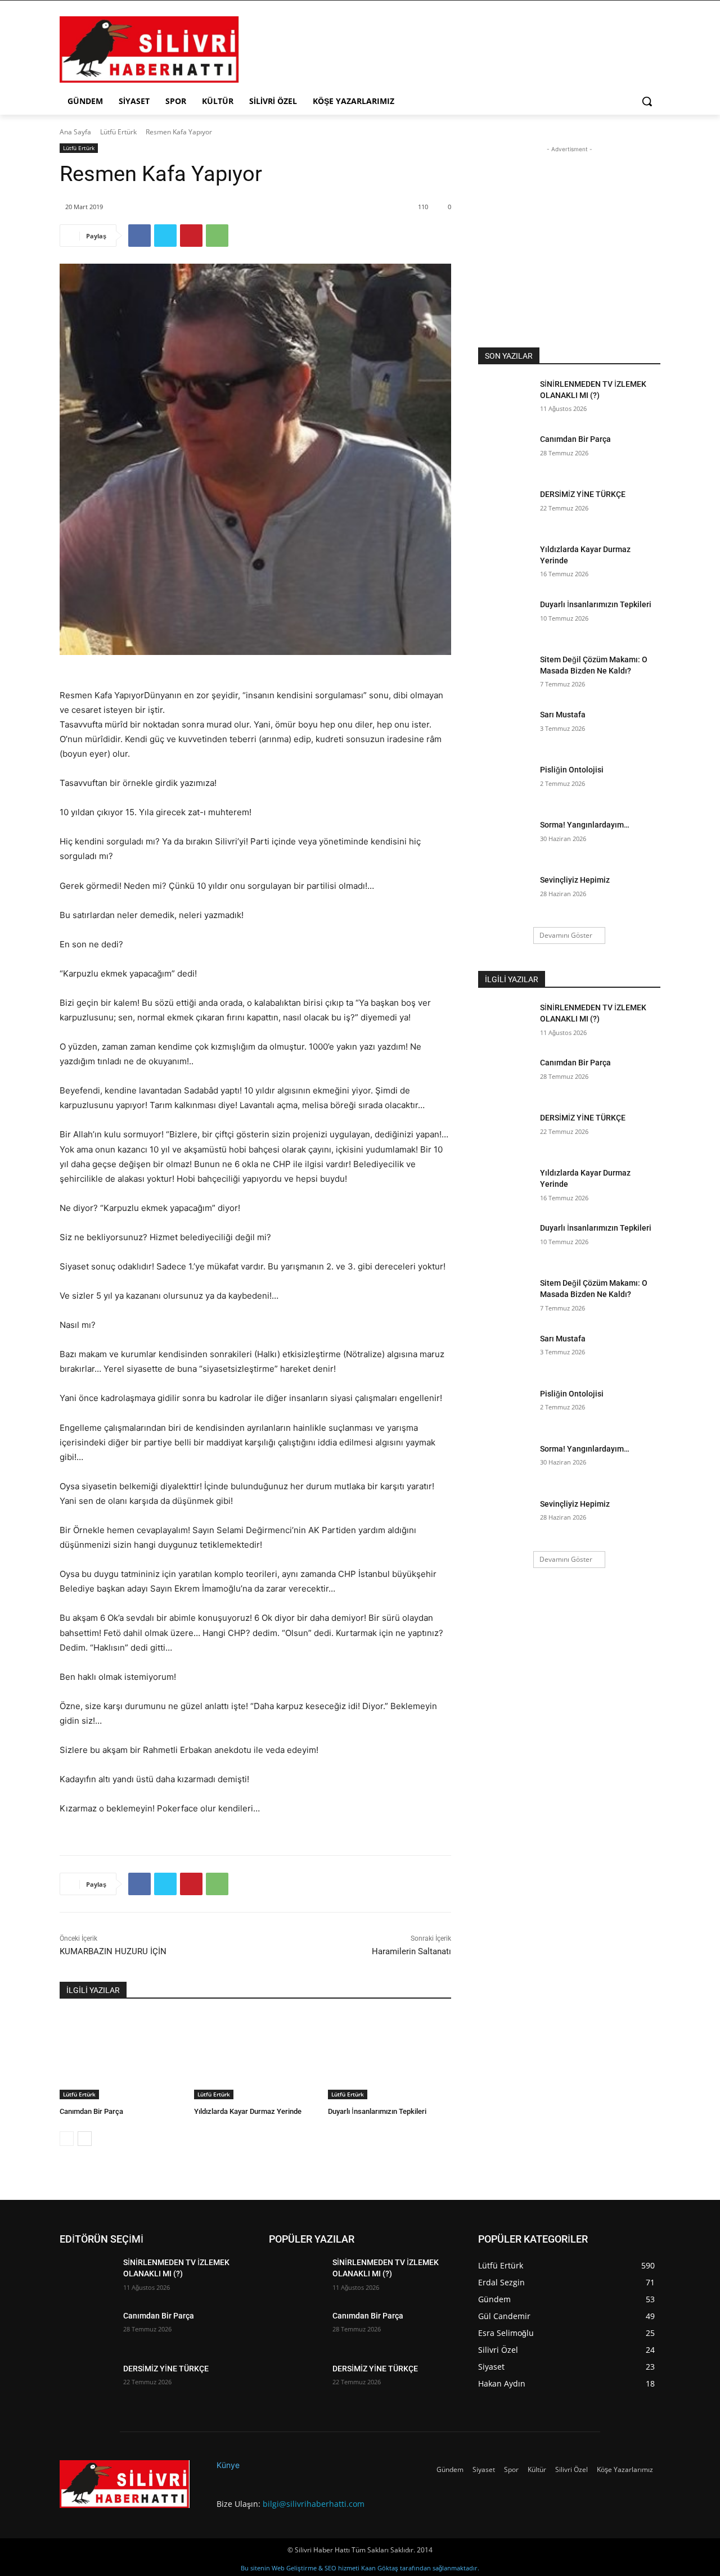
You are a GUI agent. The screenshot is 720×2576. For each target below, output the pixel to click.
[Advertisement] (444, 48)
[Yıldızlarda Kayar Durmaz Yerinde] (256, 2056)
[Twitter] (165, 236)
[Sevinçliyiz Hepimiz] (505, 894)
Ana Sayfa (75, 132)
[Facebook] (139, 236)
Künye (228, 2465)
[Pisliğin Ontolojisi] (505, 784)
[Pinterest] (191, 236)
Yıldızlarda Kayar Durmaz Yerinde (248, 2111)
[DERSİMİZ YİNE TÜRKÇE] (505, 508)
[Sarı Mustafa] (505, 729)
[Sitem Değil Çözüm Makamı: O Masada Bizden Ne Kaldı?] (505, 674)
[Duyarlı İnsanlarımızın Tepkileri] (390, 2056)
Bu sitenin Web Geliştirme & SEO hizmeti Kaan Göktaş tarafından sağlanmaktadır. (360, 2568)
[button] (647, 101)
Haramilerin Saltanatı (411, 1951)
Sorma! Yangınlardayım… (585, 825)
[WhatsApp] (217, 236)
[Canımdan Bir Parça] (121, 2056)
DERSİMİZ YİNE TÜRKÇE (583, 494)
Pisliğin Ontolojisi (572, 770)
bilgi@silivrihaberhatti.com (314, 2504)
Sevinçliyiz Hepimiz (575, 880)
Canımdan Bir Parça (91, 2111)
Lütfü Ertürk (118, 132)
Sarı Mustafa (563, 715)
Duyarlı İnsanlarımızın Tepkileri (377, 2111)
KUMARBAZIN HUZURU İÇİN (113, 1951)
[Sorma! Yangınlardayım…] (505, 839)
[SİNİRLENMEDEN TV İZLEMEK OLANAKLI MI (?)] (505, 398)
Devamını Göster (566, 935)
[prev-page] (67, 2139)
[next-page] (85, 2139)
